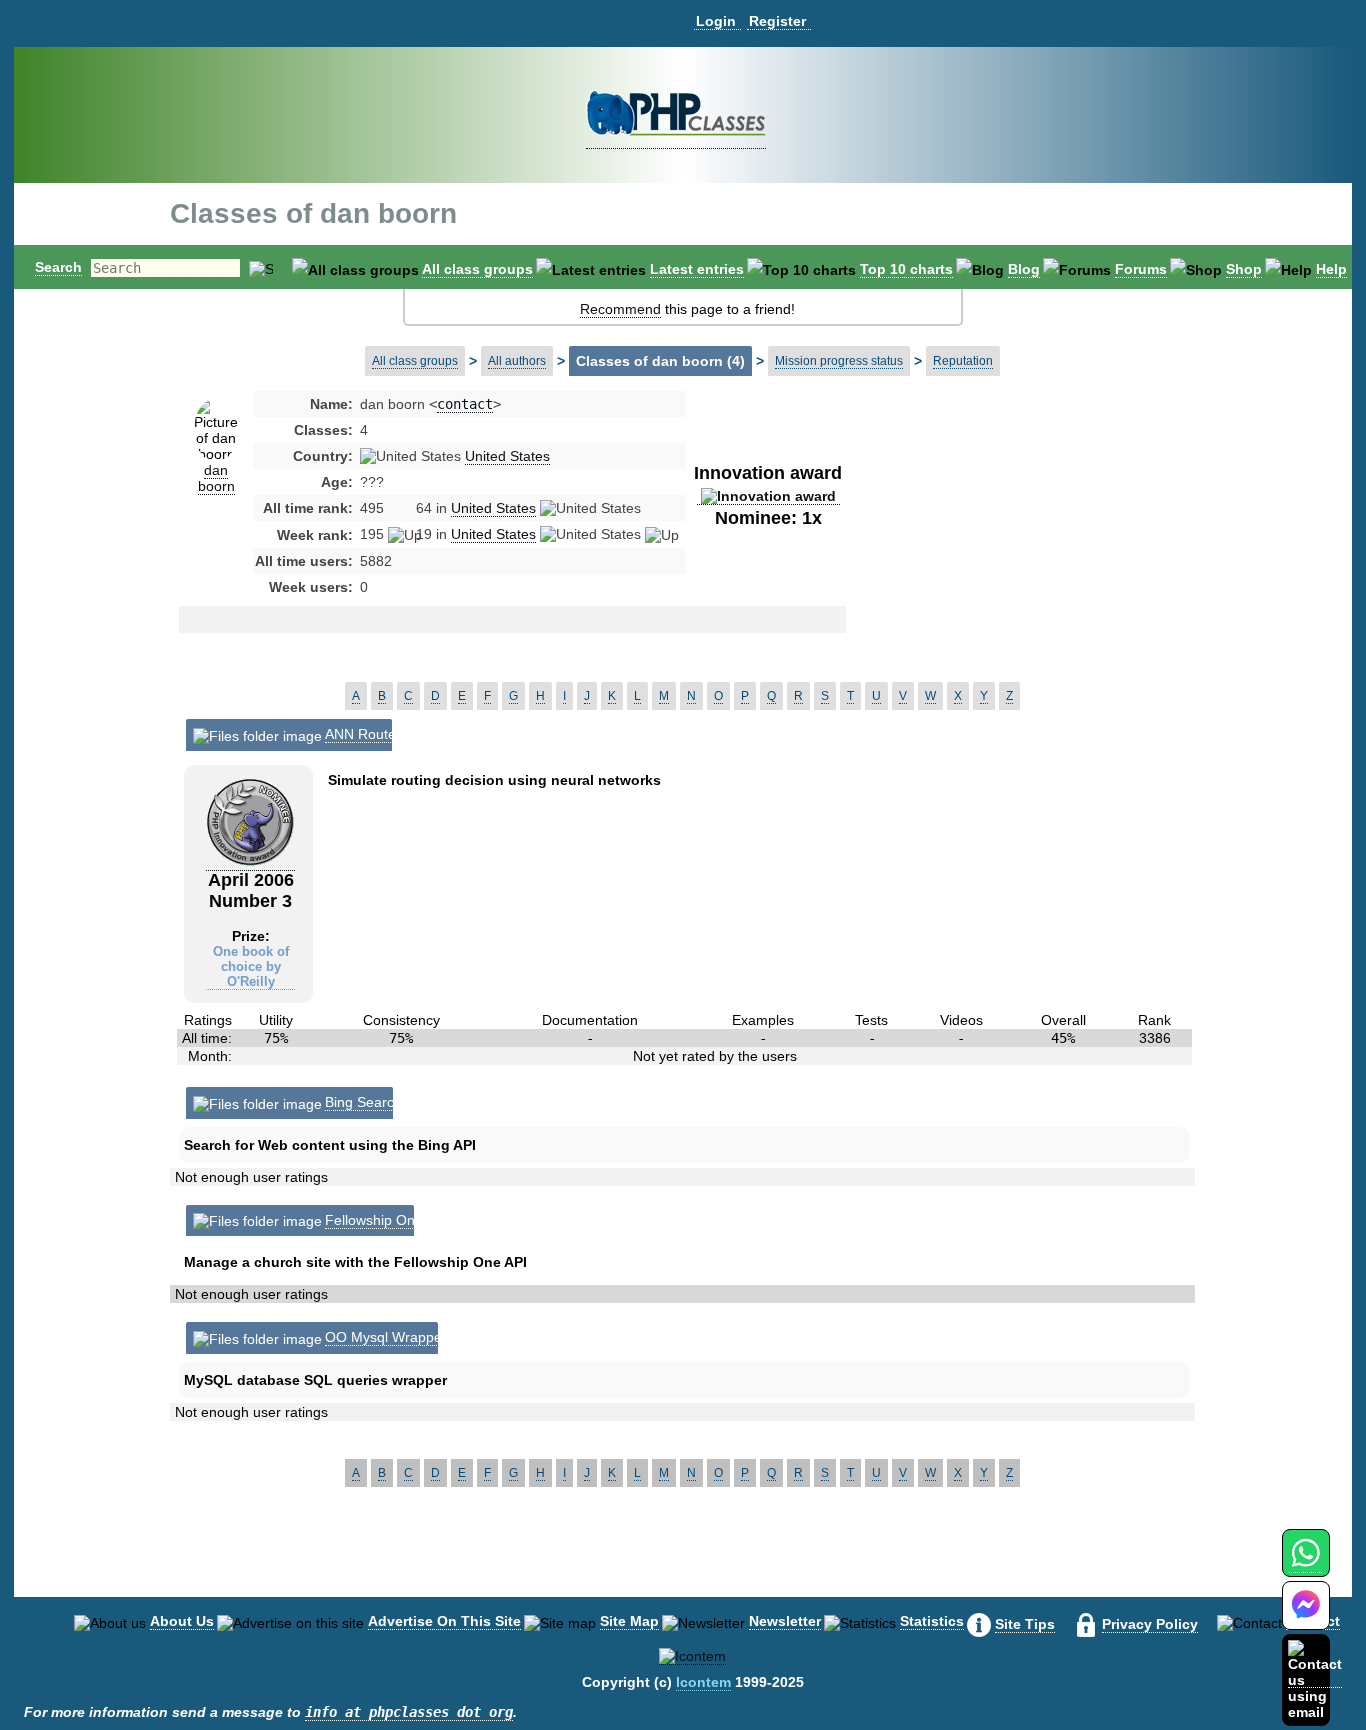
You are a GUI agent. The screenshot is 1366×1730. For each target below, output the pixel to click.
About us (182, 1621)
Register (777, 21)
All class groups (477, 269)
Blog (1024, 269)
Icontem (703, 1682)
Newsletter (785, 1621)
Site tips (1025, 1624)
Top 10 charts (906, 269)
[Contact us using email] (1315, 1679)
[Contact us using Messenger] (1306, 1617)
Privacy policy (1150, 1624)
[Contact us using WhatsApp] (1305, 1564)
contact (465, 404)
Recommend (620, 309)
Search (58, 267)
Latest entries (697, 269)
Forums (1141, 269)
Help (1331, 269)
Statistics (932, 1621)
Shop (1244, 269)
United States (507, 456)
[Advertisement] (1006, 554)
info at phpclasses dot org (409, 1712)
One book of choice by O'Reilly (251, 966)
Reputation (963, 361)
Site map (629, 1621)
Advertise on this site (444, 1621)
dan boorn (216, 478)
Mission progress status (839, 361)
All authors (517, 361)
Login (716, 21)
